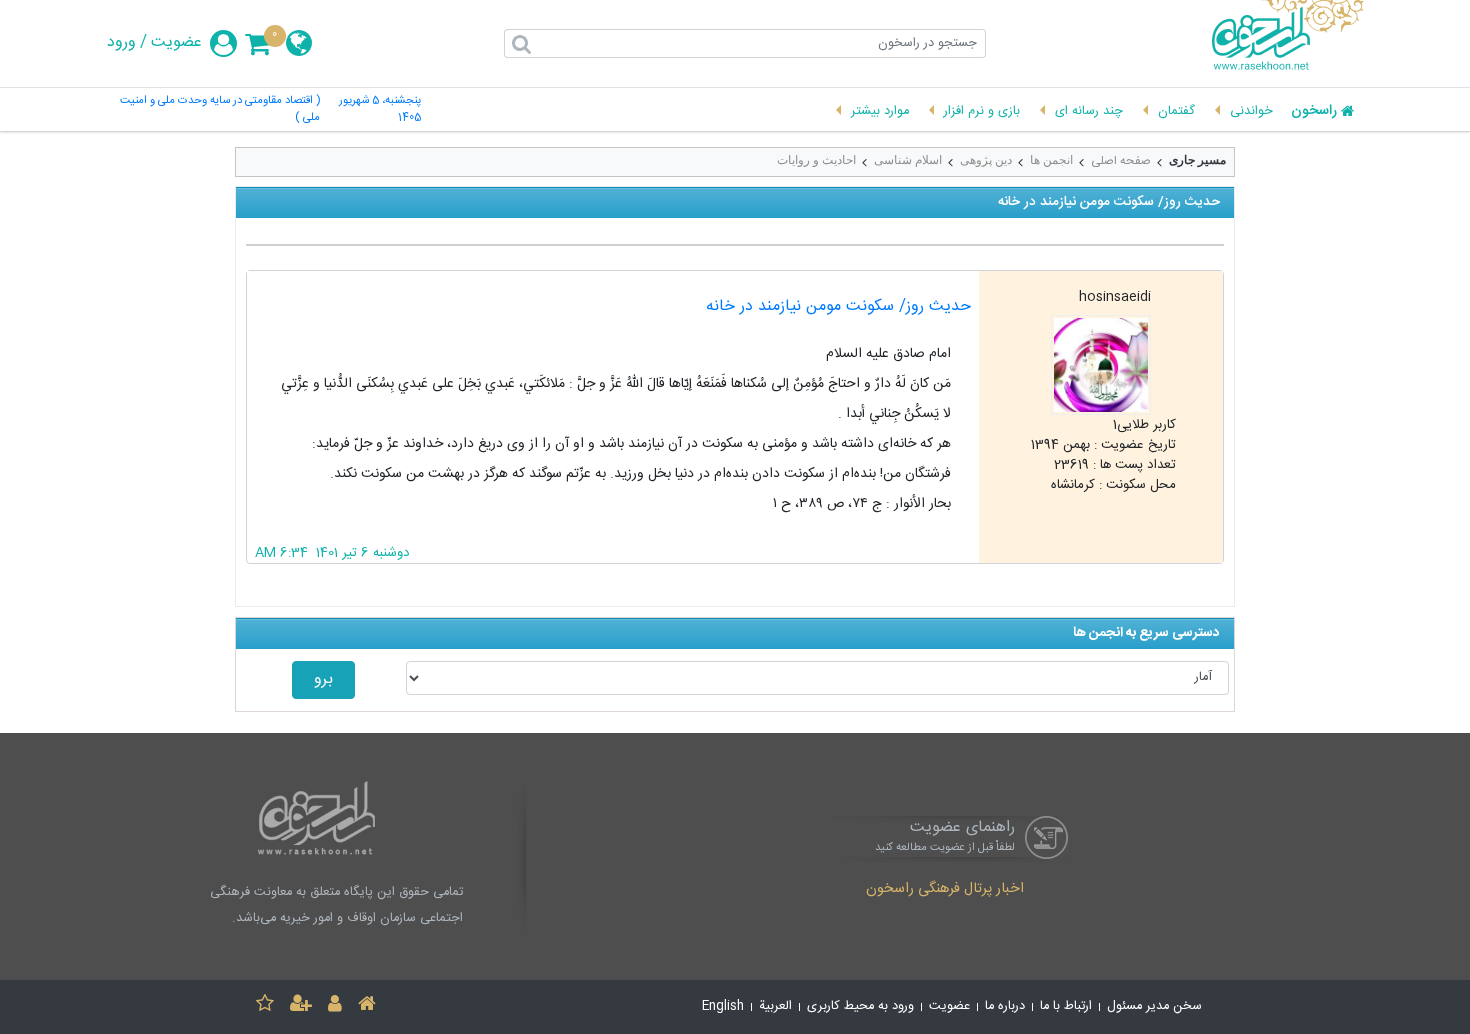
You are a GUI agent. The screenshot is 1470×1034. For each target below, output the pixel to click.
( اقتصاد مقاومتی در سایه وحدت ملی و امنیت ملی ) (220, 110)
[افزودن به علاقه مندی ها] (265, 1006)
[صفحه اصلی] (367, 1006)
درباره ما (1005, 1006)
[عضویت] (301, 1006)
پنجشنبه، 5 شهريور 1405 (380, 110)
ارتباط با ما (1066, 1006)
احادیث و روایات (816, 160)
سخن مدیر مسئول (1154, 1006)
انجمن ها (1051, 160)
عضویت (176, 43)
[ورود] (335, 1006)
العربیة (775, 1006)
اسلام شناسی (908, 160)
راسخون (1314, 112)
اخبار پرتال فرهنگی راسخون (945, 890)
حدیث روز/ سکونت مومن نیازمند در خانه (838, 306)
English (723, 1006)
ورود (121, 43)
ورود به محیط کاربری (860, 1006)
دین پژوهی (986, 160)
